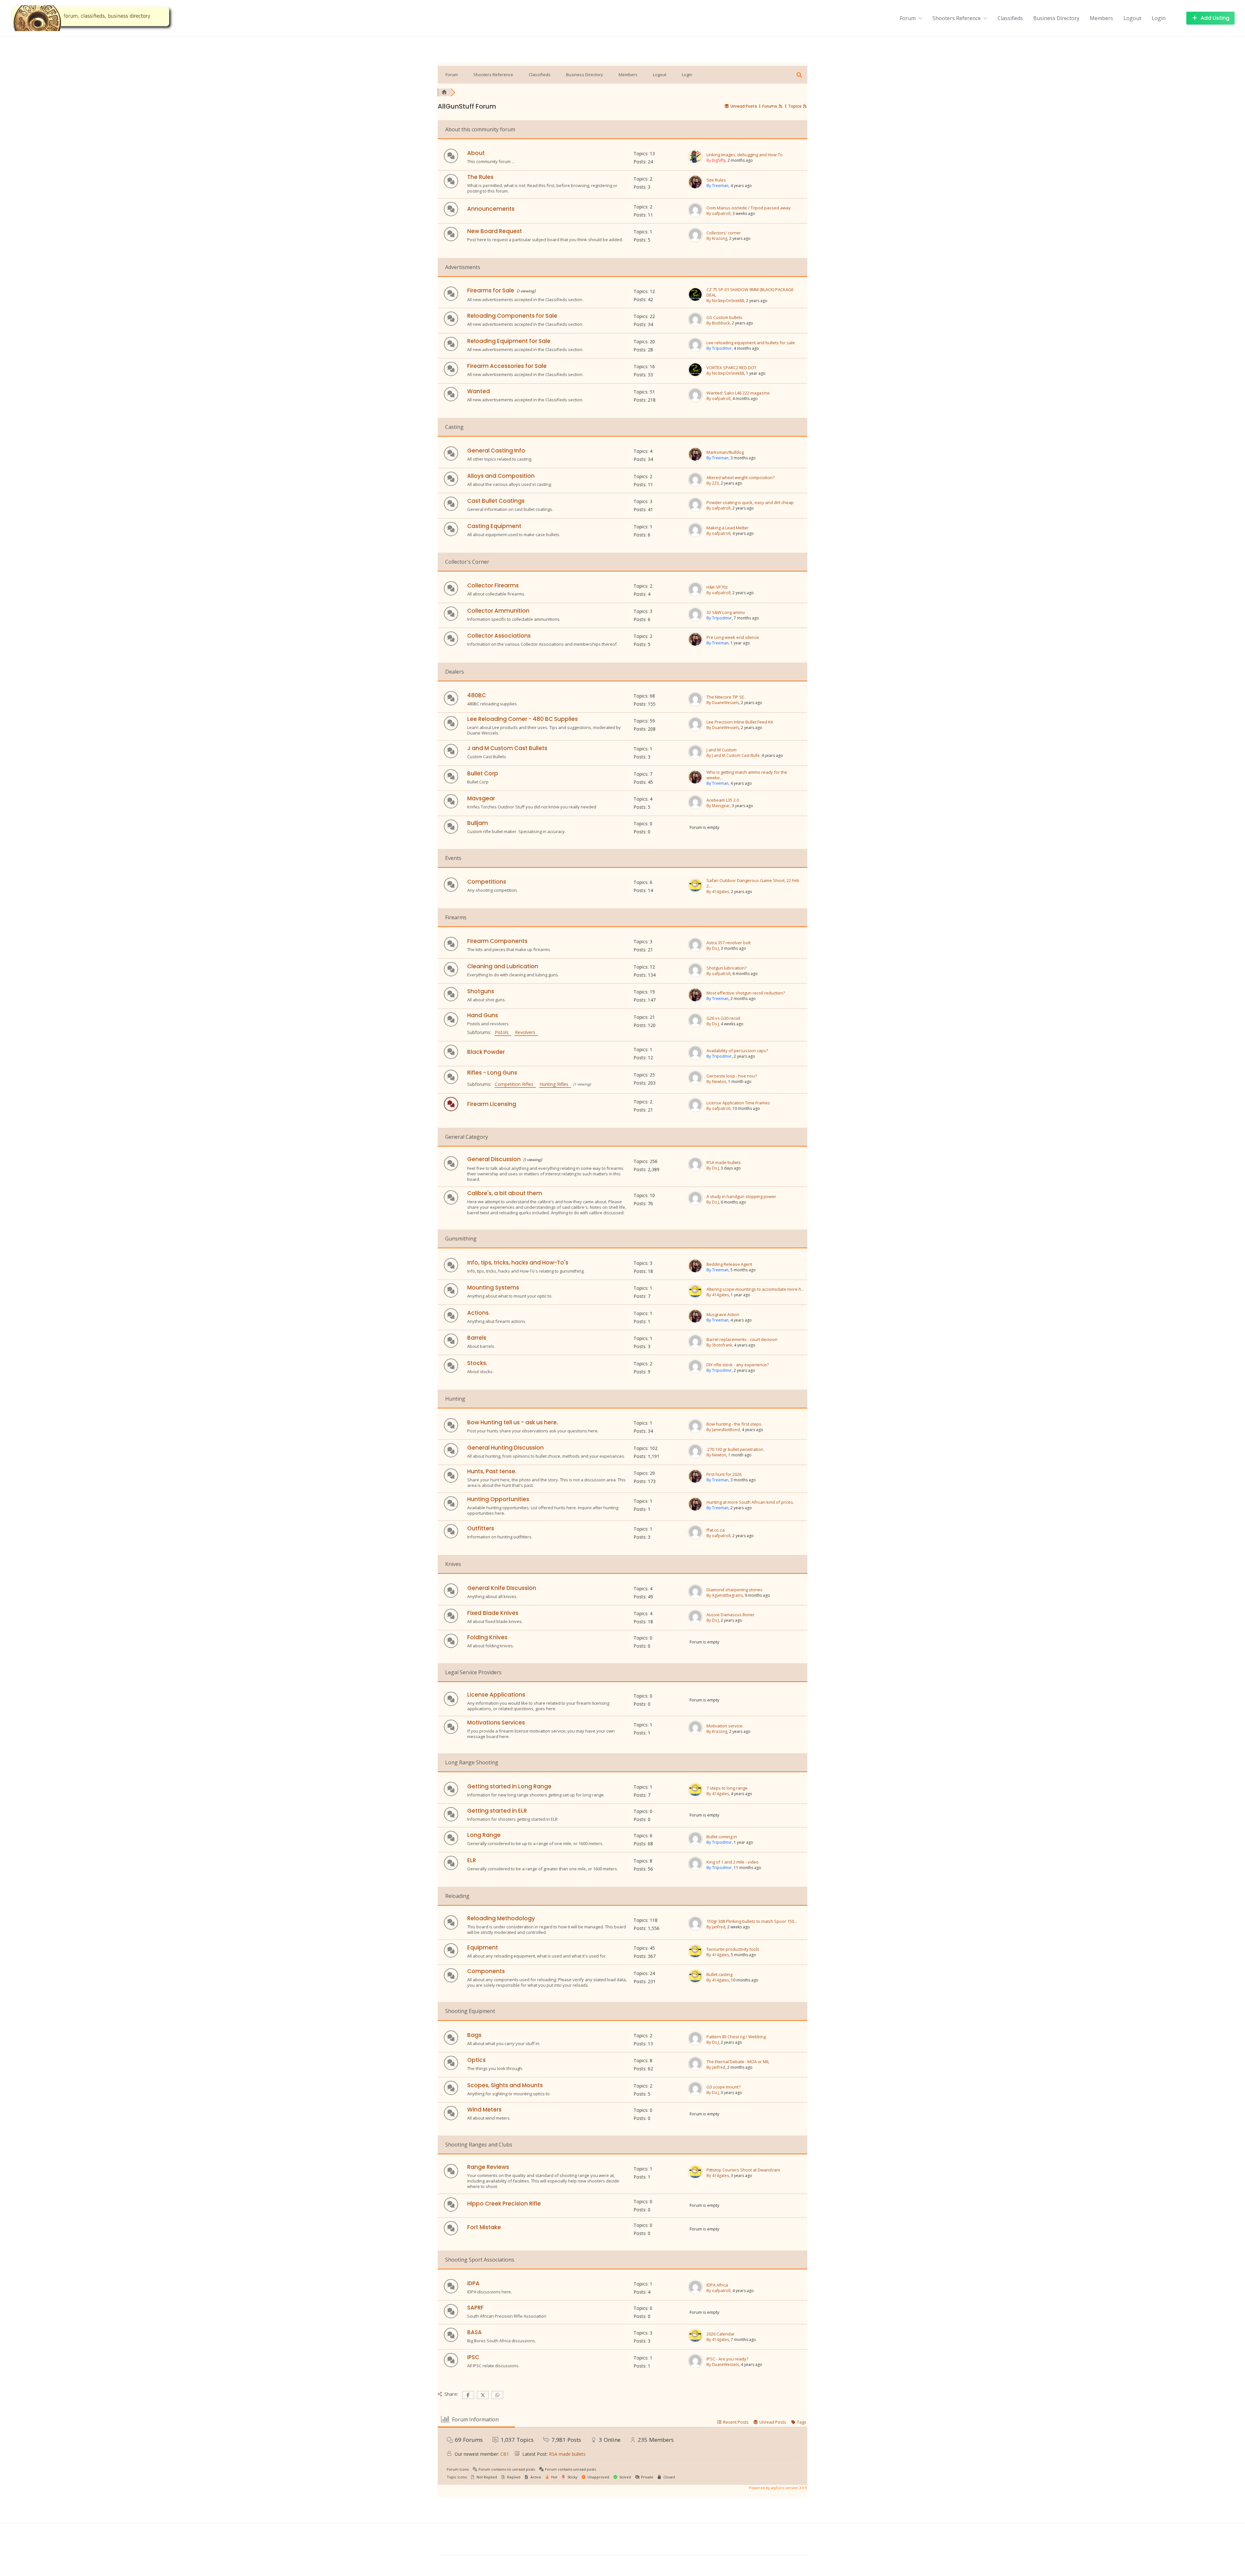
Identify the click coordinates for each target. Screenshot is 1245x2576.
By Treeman (717, 186)
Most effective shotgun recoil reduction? (746, 993)
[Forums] (444, 92)
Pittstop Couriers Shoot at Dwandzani (743, 2170)
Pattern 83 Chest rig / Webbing (736, 2037)
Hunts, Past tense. (492, 1471)
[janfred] (695, 1929)
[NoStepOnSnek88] (695, 300)
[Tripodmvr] (695, 350)
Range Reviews (488, 2167)
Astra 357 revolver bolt (729, 943)
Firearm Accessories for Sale (507, 366)
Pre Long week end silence (733, 637)
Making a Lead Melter (728, 528)
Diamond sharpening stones (735, 1590)
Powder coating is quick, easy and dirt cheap (750, 503)
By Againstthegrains (725, 1595)
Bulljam (478, 823)
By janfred (716, 1927)
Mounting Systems (493, 1288)
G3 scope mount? (723, 2087)
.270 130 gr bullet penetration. (735, 1449)
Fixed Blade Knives (493, 1613)
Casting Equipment (494, 526)
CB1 (505, 2454)
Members (1101, 18)
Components (486, 1971)
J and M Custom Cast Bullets (507, 748)
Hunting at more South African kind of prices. (750, 1502)
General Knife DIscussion (502, 1588)
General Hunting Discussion (505, 1448)
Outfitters (481, 1528)
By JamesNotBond (723, 1430)
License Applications (496, 1695)
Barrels (477, 1338)
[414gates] (695, 891)
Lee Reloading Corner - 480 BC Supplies (522, 719)
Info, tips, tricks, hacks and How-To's (518, 1263)
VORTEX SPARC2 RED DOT (731, 368)
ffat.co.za (716, 1530)
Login (1159, 18)
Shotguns (481, 991)
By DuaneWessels (723, 703)
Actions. (479, 1313)
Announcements (491, 209)
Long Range (484, 1835)
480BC (477, 695)
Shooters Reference (957, 18)
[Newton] (695, 1083)
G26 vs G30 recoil (723, 1018)
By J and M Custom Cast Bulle (733, 755)
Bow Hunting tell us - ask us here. (513, 1422)
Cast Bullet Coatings (496, 501)
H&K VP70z (717, 587)
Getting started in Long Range (509, 1786)
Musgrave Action (723, 1315)
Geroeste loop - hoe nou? (732, 1076)
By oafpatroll (718, 213)
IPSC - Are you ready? (727, 2359)
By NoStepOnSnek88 (725, 301)
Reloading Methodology (501, 1918)
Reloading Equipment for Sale (509, 341)
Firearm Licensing (492, 1104)
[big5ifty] (695, 162)
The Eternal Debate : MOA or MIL (738, 2062)
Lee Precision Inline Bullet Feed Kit (740, 722)
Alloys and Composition (501, 476)
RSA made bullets (724, 1163)
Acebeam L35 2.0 (723, 800)
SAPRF (475, 2308)
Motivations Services (496, 1723)
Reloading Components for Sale (512, 316)
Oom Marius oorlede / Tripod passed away (749, 208)
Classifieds (1010, 18)
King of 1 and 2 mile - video (733, 1862)
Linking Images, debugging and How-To (745, 155)
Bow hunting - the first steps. (734, 1424)
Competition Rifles (515, 1084)
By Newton (716, 1082)
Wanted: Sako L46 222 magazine (738, 393)
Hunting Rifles (555, 1084)
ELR (472, 1860)
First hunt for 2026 (724, 1474)
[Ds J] (695, 950)
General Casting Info (496, 451)
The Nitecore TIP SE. (726, 697)
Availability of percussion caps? (737, 1051)
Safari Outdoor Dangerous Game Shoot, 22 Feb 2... (753, 883)
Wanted (479, 391)
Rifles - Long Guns (492, 1073)
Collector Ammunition (498, 611)
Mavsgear (481, 798)
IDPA (473, 2283)
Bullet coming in (722, 1837)
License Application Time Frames (738, 1103)
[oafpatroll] (695, 216)
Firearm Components (497, 941)
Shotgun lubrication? (727, 968)
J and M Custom (722, 750)
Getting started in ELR (497, 1811)
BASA (474, 2332)
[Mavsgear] (695, 808)
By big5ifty (716, 160)
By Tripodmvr (719, 348)
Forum (908, 18)
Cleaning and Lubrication (503, 966)
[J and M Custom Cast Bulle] (695, 758)
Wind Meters (484, 2110)
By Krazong (717, 238)
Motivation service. (725, 1726)
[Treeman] (695, 188)
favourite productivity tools (733, 1949)
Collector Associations (499, 636)
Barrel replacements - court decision (742, 1340)
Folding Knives (487, 1637)
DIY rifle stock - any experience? (738, 1365)
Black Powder (486, 1052)
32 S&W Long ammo (726, 612)
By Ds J (713, 948)
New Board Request (495, 231)
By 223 (713, 483)
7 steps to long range (727, 1788)
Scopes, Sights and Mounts (505, 2085)
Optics (476, 2060)
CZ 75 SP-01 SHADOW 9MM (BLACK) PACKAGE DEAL (750, 292)
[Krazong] (695, 241)
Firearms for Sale (491, 290)
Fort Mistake (484, 2227)
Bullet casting (719, 1975)
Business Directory (1056, 18)
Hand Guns (483, 1015)
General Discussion (494, 1159)
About (476, 153)
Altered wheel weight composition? (741, 478)
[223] (695, 485)
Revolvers (526, 1032)
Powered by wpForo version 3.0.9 (777, 2488)
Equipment (483, 1947)
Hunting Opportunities (498, 1499)
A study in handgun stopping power (741, 1197)
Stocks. (477, 1363)
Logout (1132, 18)
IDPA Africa (717, 2285)
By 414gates (718, 892)
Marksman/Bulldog (725, 452)
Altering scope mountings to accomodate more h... (755, 1289)
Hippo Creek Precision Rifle (504, 2204)
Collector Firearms (493, 585)
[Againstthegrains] (695, 1597)
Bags (474, 2035)
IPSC (473, 2357)
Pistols (503, 1032)
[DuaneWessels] (695, 705)
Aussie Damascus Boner (730, 1615)
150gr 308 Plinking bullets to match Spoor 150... (752, 1921)
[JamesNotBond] (695, 1432)
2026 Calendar (721, 2334)
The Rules (480, 177)
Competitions (487, 882)
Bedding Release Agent (729, 1264)
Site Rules (716, 180)
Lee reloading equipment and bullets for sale (751, 343)
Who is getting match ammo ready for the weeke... (747, 775)
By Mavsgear (718, 806)
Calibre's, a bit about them (505, 1193)
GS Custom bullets (724, 318)
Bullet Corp (483, 773)
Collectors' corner (724, 233)
